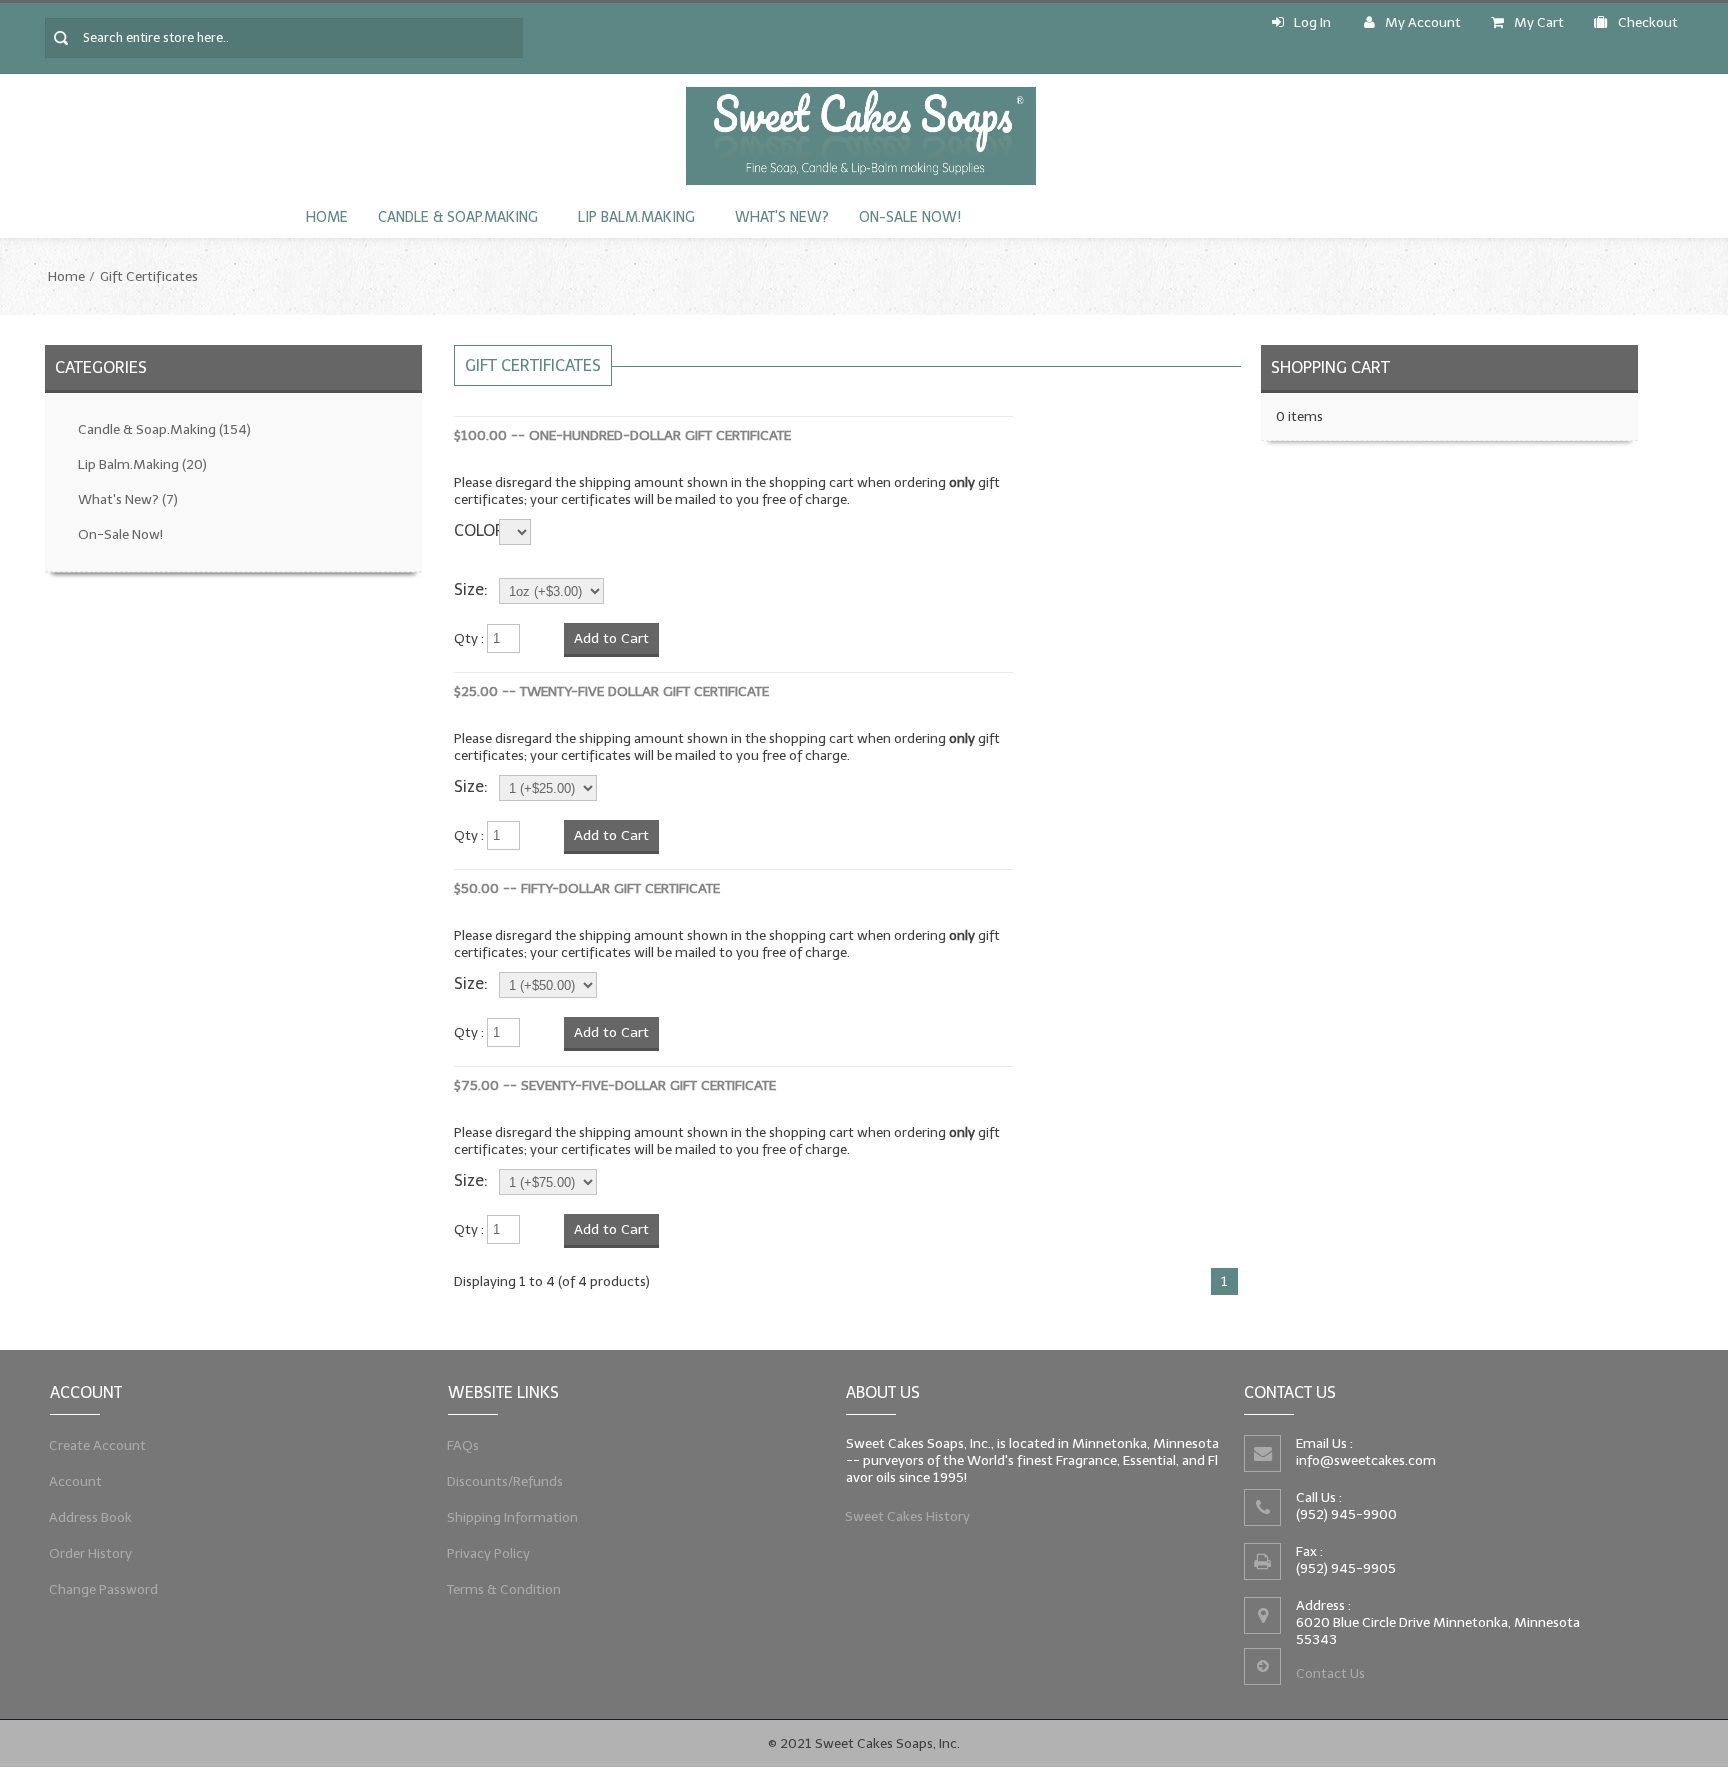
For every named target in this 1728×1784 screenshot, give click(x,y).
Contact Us (1330, 1673)
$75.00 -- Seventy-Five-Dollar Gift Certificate (615, 1085)
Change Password (104, 1589)
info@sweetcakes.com (1366, 1460)
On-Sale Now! (910, 217)
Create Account (98, 1445)
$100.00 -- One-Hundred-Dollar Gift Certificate (622, 435)
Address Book (91, 1517)
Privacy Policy (489, 1553)
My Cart (1539, 22)
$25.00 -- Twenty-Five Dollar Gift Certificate (611, 691)
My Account (1423, 22)
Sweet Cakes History (908, 1516)
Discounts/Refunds (505, 1481)
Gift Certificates (149, 276)
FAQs (463, 1445)
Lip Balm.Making (636, 217)
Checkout (1648, 22)
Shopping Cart (1330, 367)
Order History (91, 1553)
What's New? (782, 217)
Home (327, 217)
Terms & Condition (504, 1589)
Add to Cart (611, 638)
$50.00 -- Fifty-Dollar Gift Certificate (587, 888)
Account (76, 1481)
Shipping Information (513, 1517)
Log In (1312, 22)
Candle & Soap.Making (458, 217)
